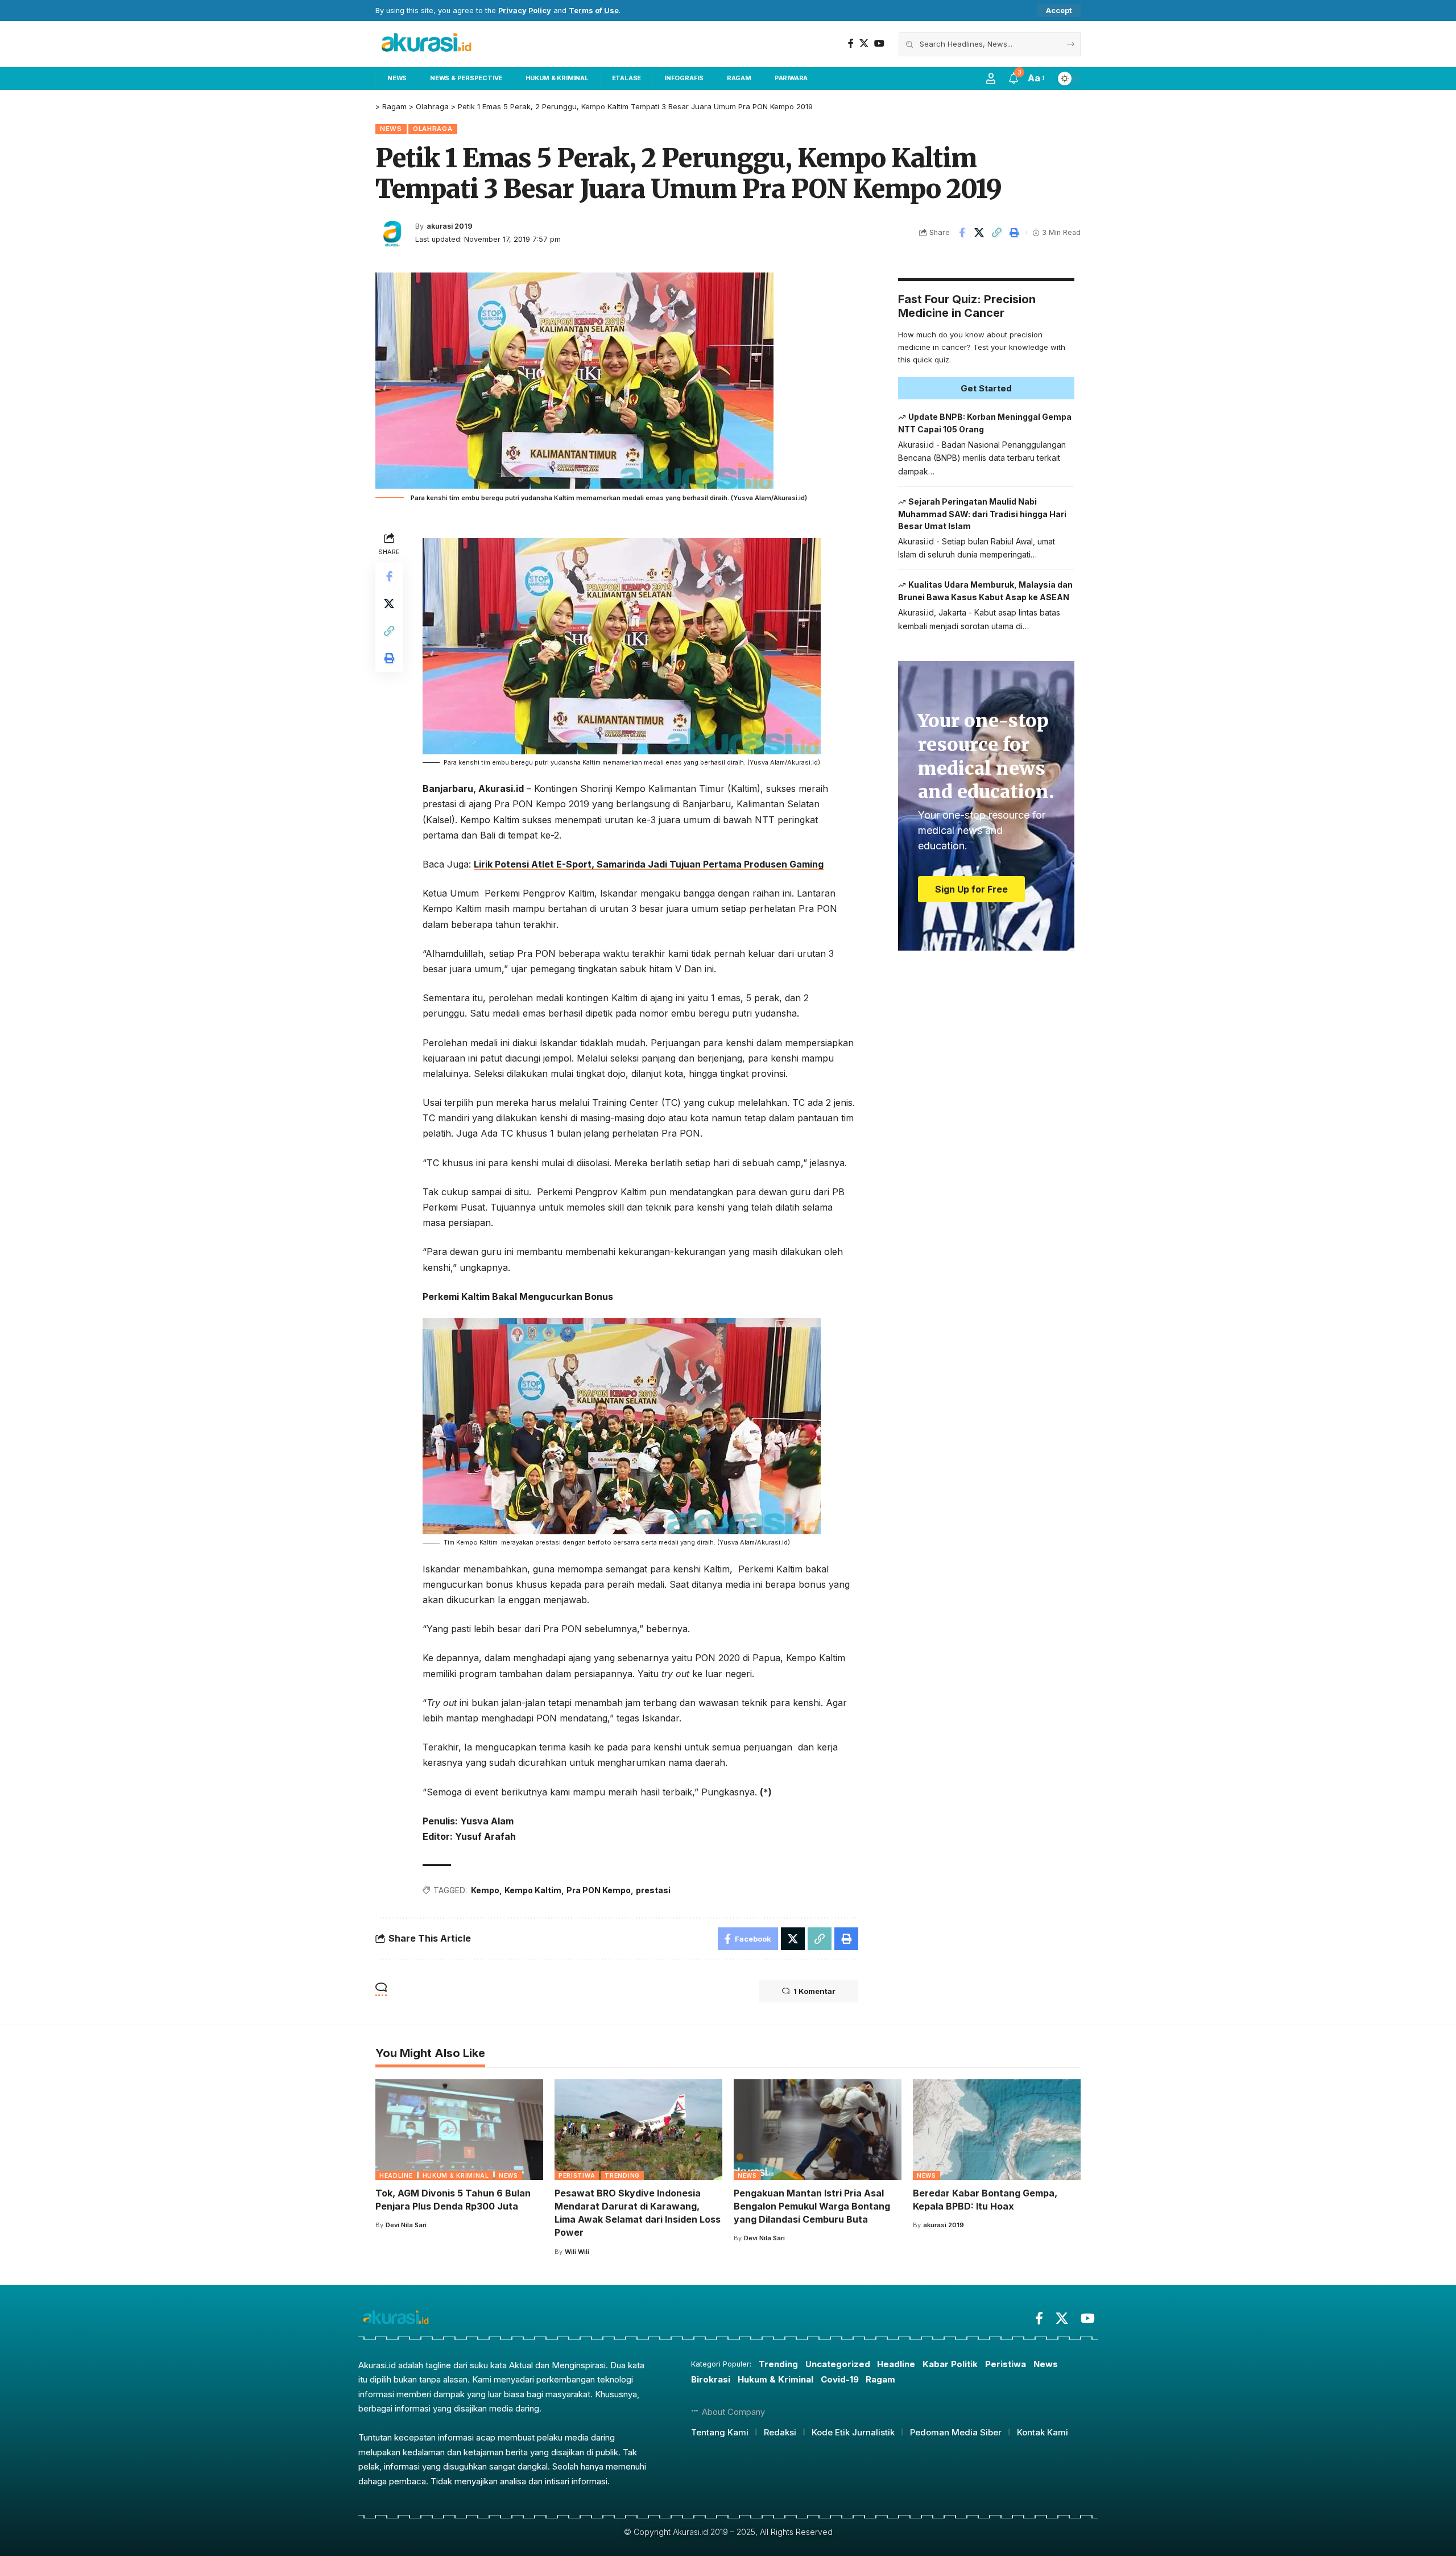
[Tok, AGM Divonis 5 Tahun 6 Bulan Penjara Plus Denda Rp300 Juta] (459, 2130)
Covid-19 (840, 2379)
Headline (396, 2175)
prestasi (653, 1890)
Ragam (880, 2379)
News (391, 129)
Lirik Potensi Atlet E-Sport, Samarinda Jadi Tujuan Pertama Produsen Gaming (649, 864)
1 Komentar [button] (814, 1991)
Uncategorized (838, 2364)
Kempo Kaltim (533, 1890)
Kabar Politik (950, 2364)
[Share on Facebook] (962, 233)
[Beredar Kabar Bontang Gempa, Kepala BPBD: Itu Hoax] (997, 2130)
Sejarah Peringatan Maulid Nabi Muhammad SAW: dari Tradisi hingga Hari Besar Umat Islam (982, 514)
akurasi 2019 (450, 226)
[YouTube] (879, 44)
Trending (622, 2175)
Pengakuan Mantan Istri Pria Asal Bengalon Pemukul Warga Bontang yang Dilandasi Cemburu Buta (812, 2206)
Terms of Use (594, 11)
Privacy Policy (525, 11)
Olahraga (433, 129)
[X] (864, 44)
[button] (1059, 11)
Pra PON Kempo (599, 1890)
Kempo (485, 1890)
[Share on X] (979, 233)
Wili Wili (577, 2252)
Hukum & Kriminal (456, 2175)
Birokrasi (711, 2379)
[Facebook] (851, 44)
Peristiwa (577, 2175)
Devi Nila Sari (406, 2225)
